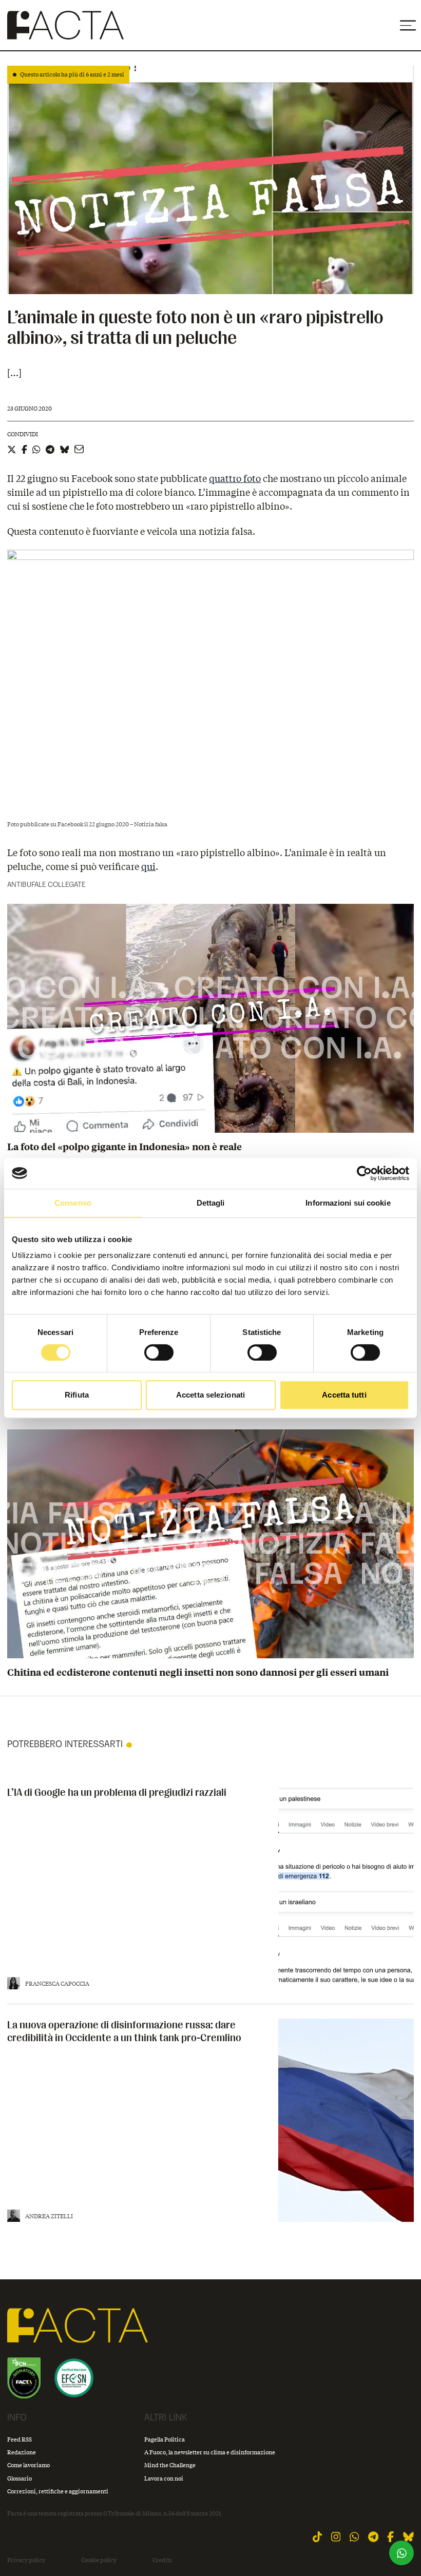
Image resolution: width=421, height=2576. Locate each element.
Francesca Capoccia (57, 1983)
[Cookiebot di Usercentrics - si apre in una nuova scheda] (364, 1173)
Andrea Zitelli (49, 2216)
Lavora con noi (164, 2478)
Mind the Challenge (170, 2465)
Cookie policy (99, 2560)
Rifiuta (77, 1395)
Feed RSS (20, 2439)
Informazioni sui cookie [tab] (348, 1203)
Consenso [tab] (73, 1203)
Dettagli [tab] (211, 1203)
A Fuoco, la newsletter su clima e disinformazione (210, 2452)
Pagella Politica (165, 2439)
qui (148, 866)
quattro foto (235, 478)
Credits (162, 2560)
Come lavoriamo (28, 2465)
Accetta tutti (344, 1395)
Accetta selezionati (210, 1395)
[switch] (159, 1352)
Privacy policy (26, 2560)
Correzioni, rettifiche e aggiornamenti (58, 2491)
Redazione (22, 2452)
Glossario (20, 2478)
